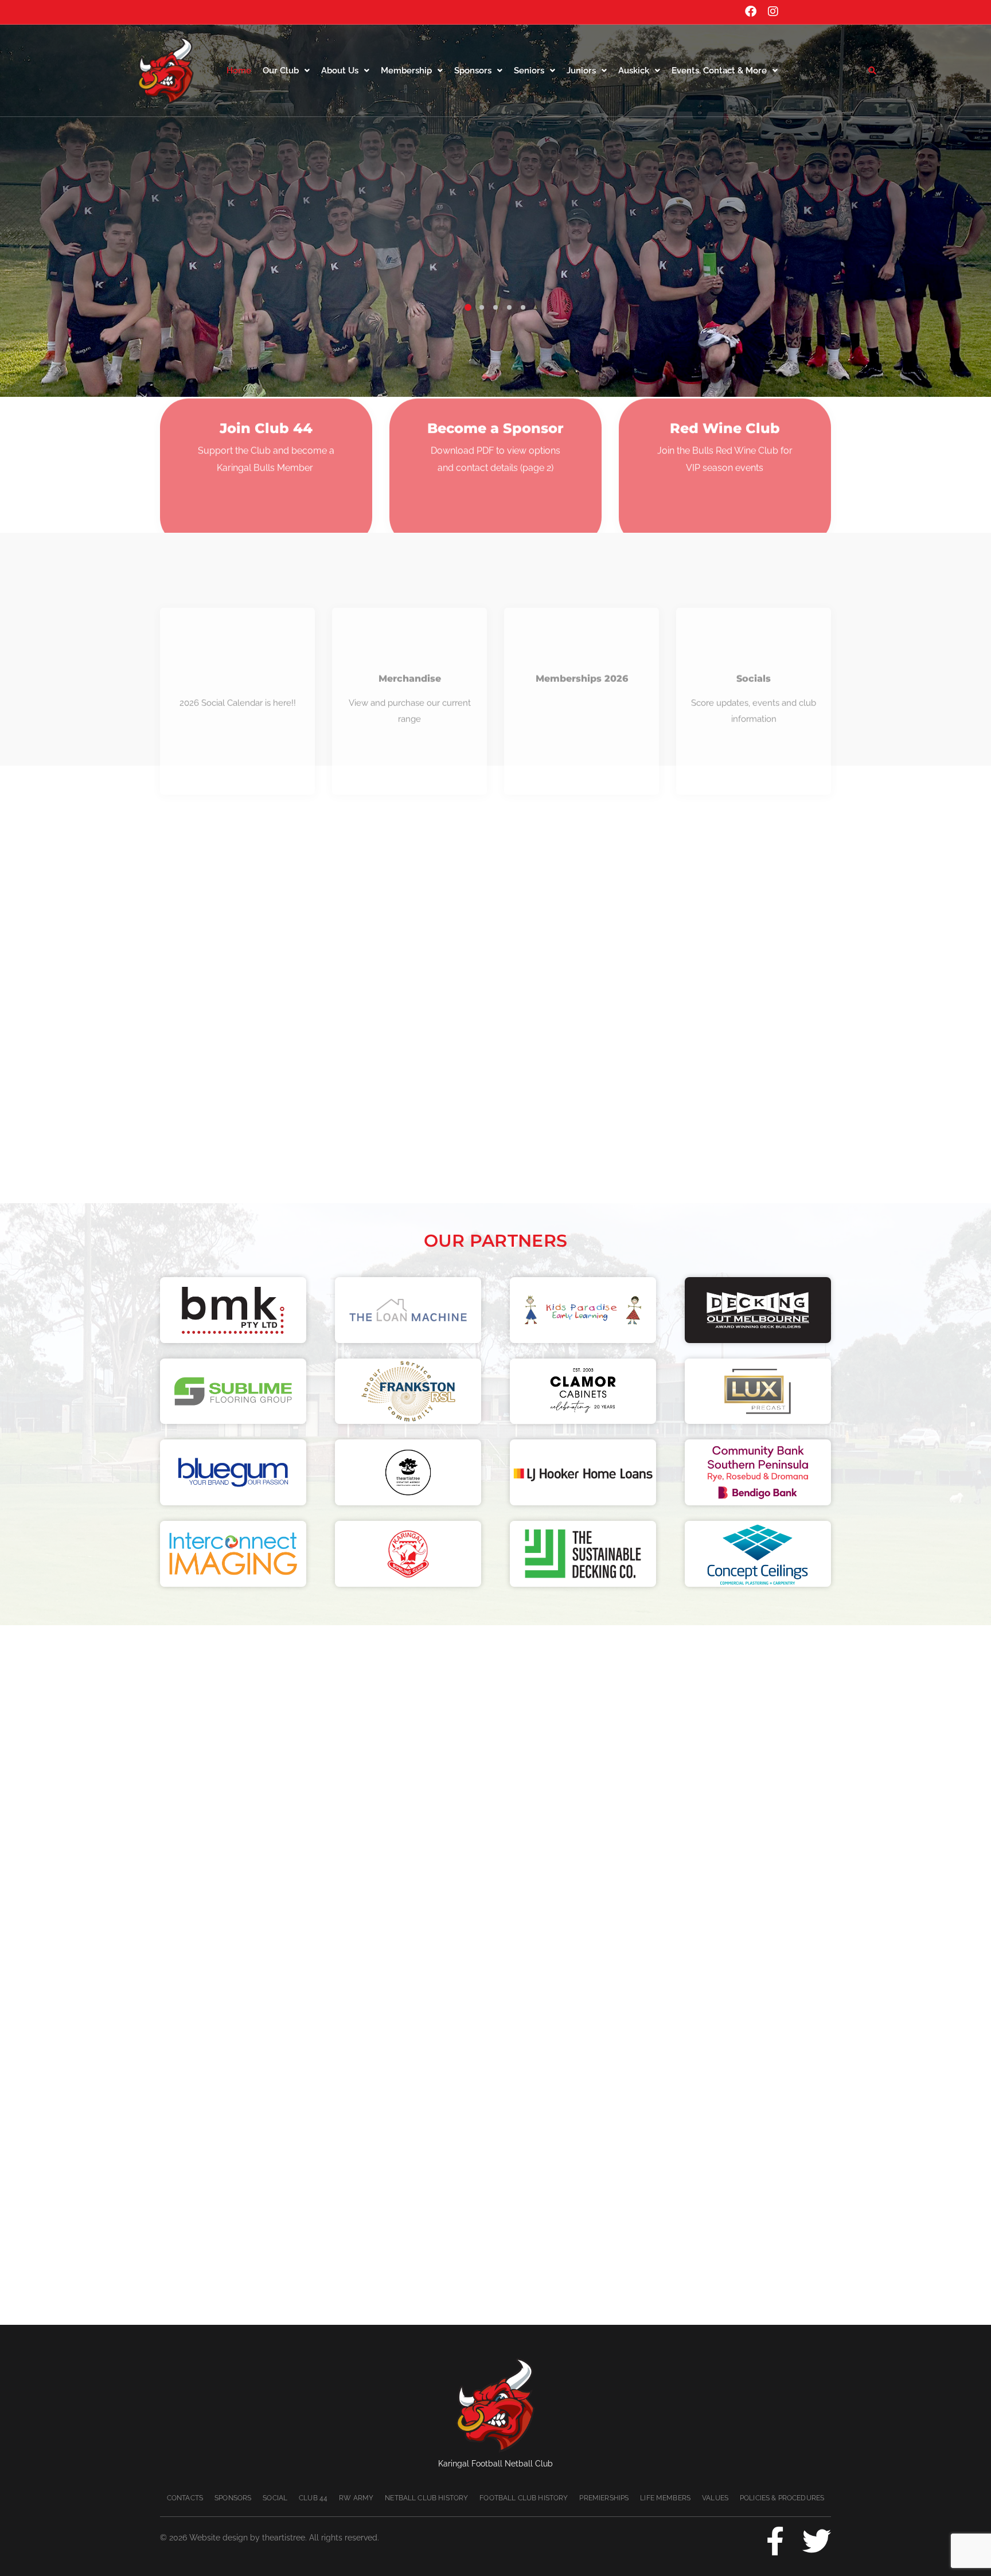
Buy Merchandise (552, 256)
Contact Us (425, 256)
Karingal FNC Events (237, 604)
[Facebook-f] (775, 2541)
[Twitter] (817, 2541)
